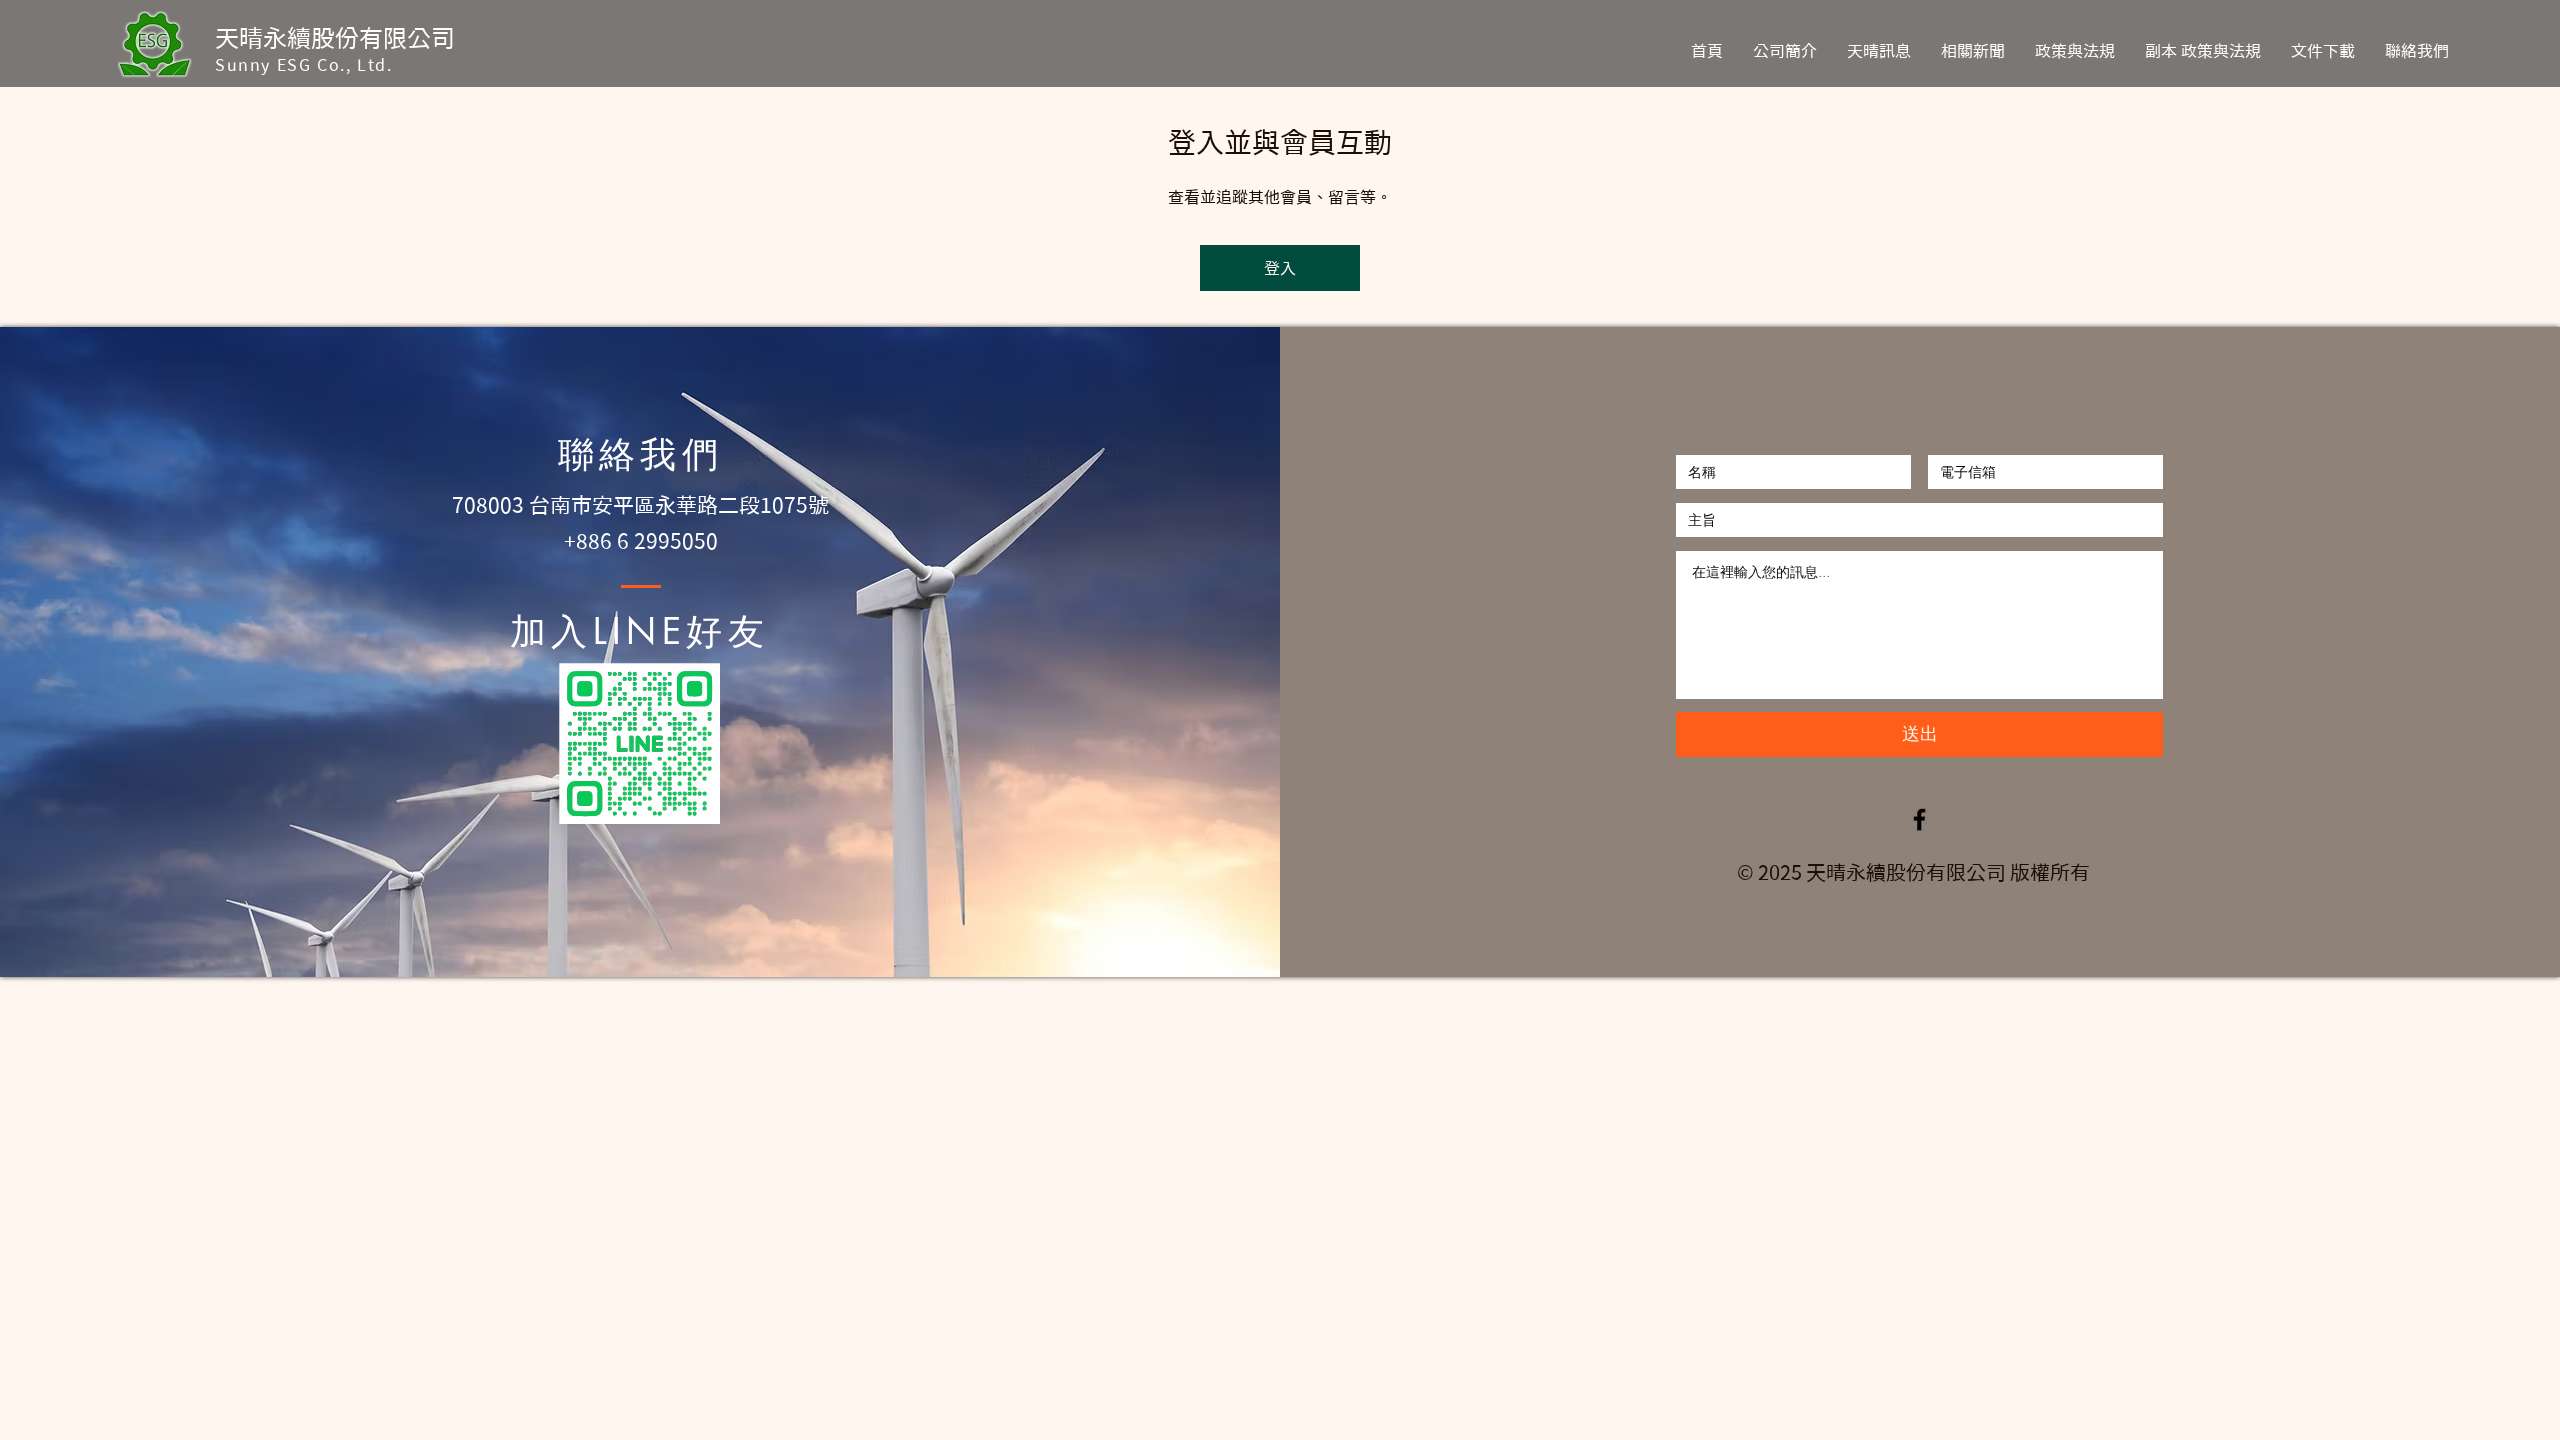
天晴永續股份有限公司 (335, 38)
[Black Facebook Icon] (1919, 819)
